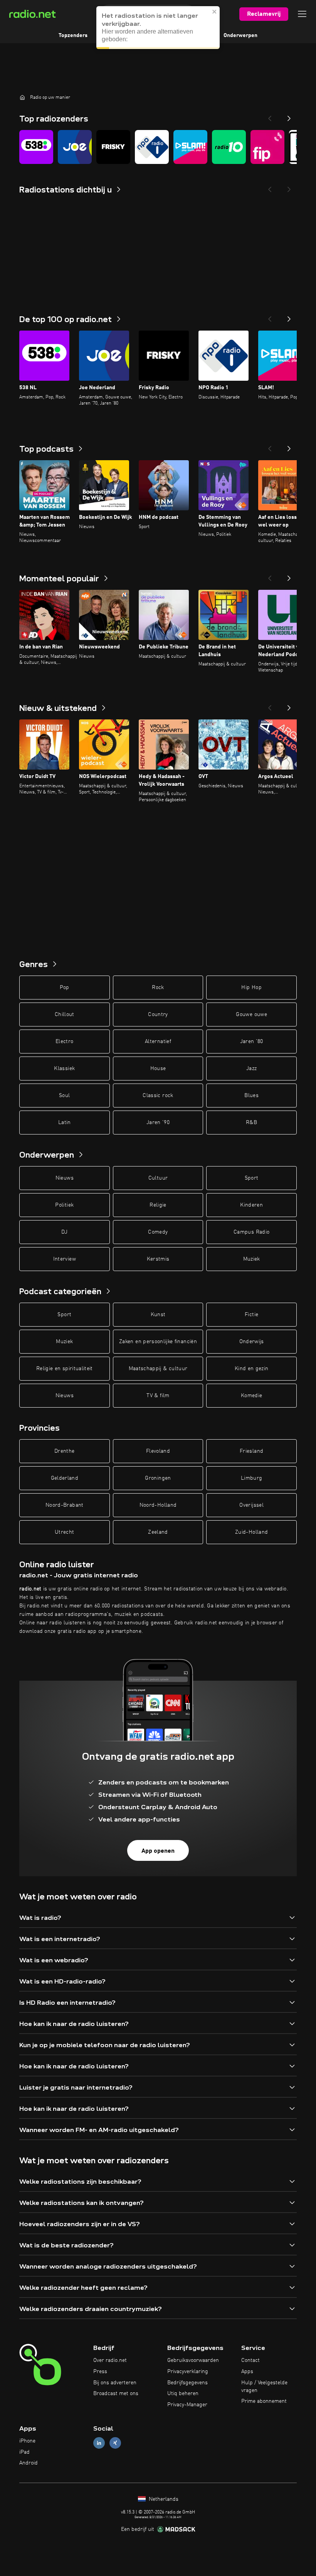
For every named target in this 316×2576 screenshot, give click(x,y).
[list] (158, 147)
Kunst (158, 1315)
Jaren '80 (252, 1042)
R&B (251, 1123)
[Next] (289, 116)
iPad (24, 2452)
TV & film (158, 1396)
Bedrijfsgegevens (187, 2383)
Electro (64, 1042)
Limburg (251, 1478)
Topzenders (73, 35)
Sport (252, 1178)
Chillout (65, 1015)
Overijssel (251, 1505)
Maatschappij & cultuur (158, 1369)
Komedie (251, 1396)
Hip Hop (251, 988)
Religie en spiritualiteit (65, 1369)
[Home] (22, 97)
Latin (65, 1123)
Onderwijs (252, 1342)
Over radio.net (110, 2360)
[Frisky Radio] (113, 147)
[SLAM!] (190, 147)
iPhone (27, 2441)
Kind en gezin (252, 1369)
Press (100, 2372)
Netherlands (163, 2499)
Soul (64, 1096)
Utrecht (64, 1532)
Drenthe (64, 1451)
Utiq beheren (183, 2394)
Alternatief (158, 1042)
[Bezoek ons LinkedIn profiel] (99, 2443)
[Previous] (270, 116)
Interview (65, 1259)
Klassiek (64, 1069)
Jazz (251, 1069)
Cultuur (158, 1178)
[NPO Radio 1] (152, 147)
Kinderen (251, 1205)
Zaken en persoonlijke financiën (158, 1342)
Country (158, 1015)
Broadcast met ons (116, 2394)
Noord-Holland (158, 1505)
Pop (65, 988)
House (158, 1069)
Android (29, 2463)
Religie (158, 1205)
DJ (64, 1232)
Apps (247, 2372)
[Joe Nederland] (75, 147)
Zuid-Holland (251, 1532)
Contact (250, 2360)
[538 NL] (36, 147)
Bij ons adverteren (115, 2383)
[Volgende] (289, 317)
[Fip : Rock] (267, 147)
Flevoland (158, 1451)
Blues (251, 1096)
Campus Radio (251, 1232)
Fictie (251, 1315)
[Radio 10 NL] (229, 147)
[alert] (158, 28)
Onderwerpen (240, 35)
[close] (215, 12)
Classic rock (158, 1096)
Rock (158, 988)
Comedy (158, 1232)
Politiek (64, 1205)
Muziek (252, 1259)
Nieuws (65, 1178)
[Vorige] (270, 317)
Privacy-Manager (187, 2405)
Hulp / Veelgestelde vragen (264, 2387)
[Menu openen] (302, 14)
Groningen (158, 1478)
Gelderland (65, 1478)
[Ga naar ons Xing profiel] (115, 2443)
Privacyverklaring (188, 2372)
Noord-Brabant (65, 1505)
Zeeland (158, 1532)
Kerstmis (158, 1259)
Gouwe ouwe (251, 1015)
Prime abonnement (264, 2401)
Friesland (251, 1451)
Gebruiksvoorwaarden (193, 2360)
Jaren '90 (158, 1123)
